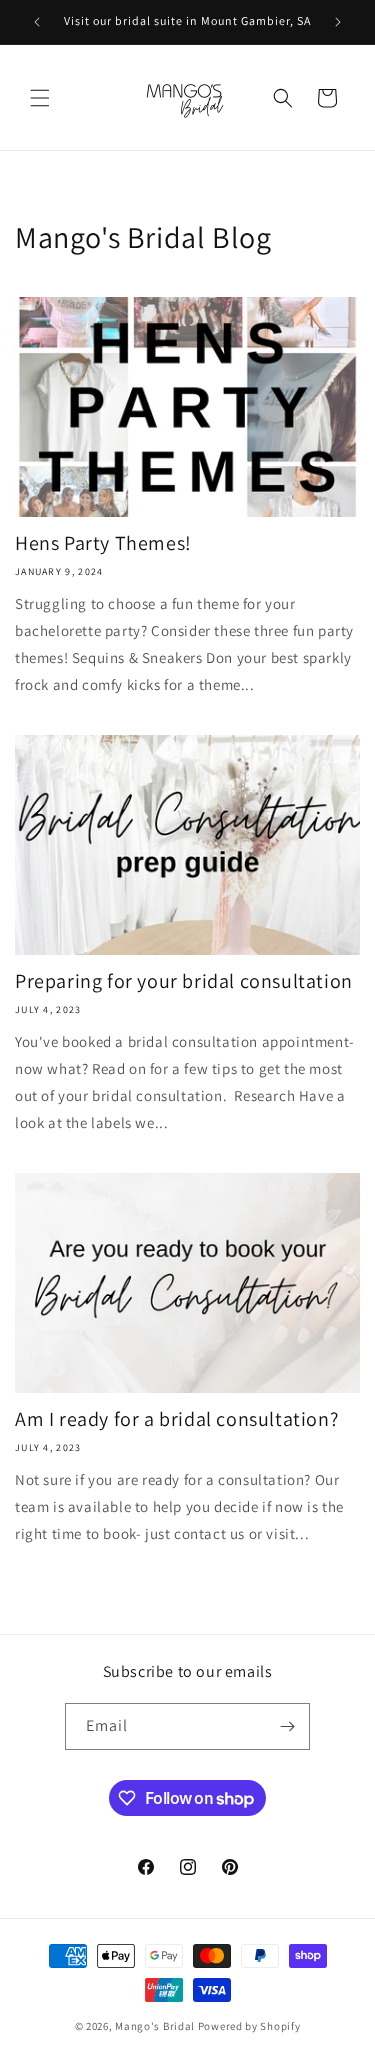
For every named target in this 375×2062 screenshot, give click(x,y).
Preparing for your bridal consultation (184, 981)
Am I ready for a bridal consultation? (176, 1419)
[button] (40, 98)
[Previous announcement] (37, 22)
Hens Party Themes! (103, 543)
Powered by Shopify (249, 2026)
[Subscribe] (287, 1726)
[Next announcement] (338, 22)
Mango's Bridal (155, 2026)
